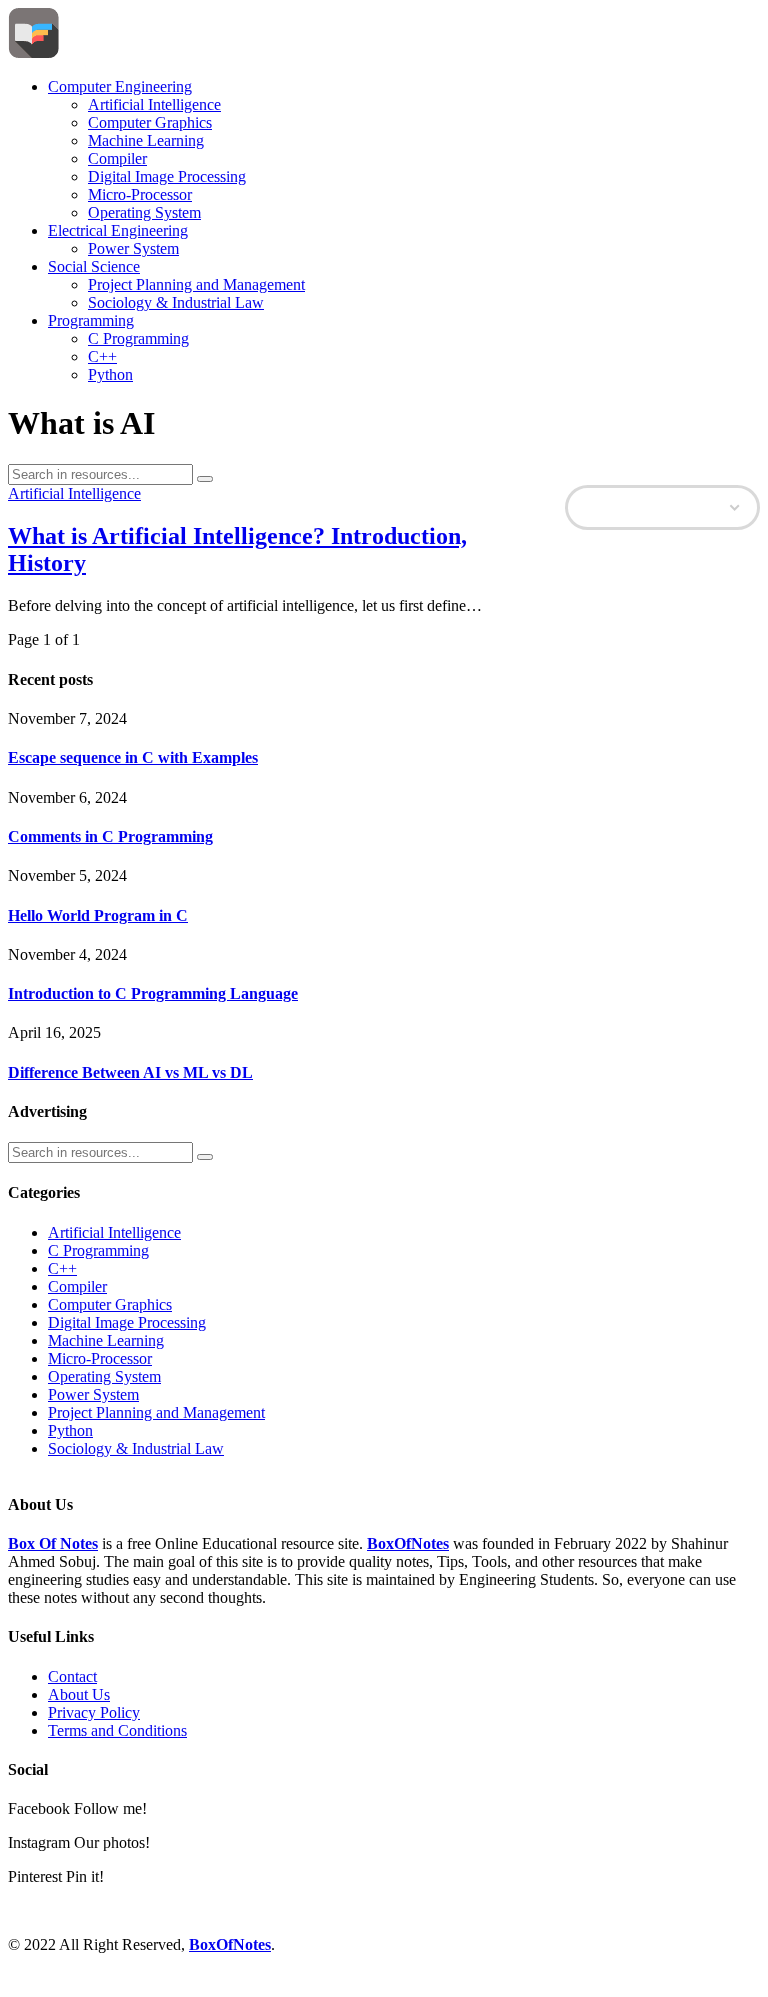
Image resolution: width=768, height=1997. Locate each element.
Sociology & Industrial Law (176, 302)
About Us (79, 1694)
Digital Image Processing (167, 176)
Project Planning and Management (196, 284)
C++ (102, 356)
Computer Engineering (120, 86)
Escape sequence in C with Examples (133, 757)
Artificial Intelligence (154, 104)
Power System (133, 248)
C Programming (138, 338)
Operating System (144, 212)
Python (110, 374)
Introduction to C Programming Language (153, 993)
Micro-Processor (140, 194)
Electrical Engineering (118, 230)
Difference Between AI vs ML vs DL (130, 1072)
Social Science (94, 266)
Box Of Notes (53, 1543)
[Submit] (205, 479)
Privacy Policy (94, 1712)
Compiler (117, 158)
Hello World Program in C (98, 915)
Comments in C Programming (110, 836)
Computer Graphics (150, 122)
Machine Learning (146, 140)
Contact (72, 1676)
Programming (91, 320)
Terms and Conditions (117, 1730)
